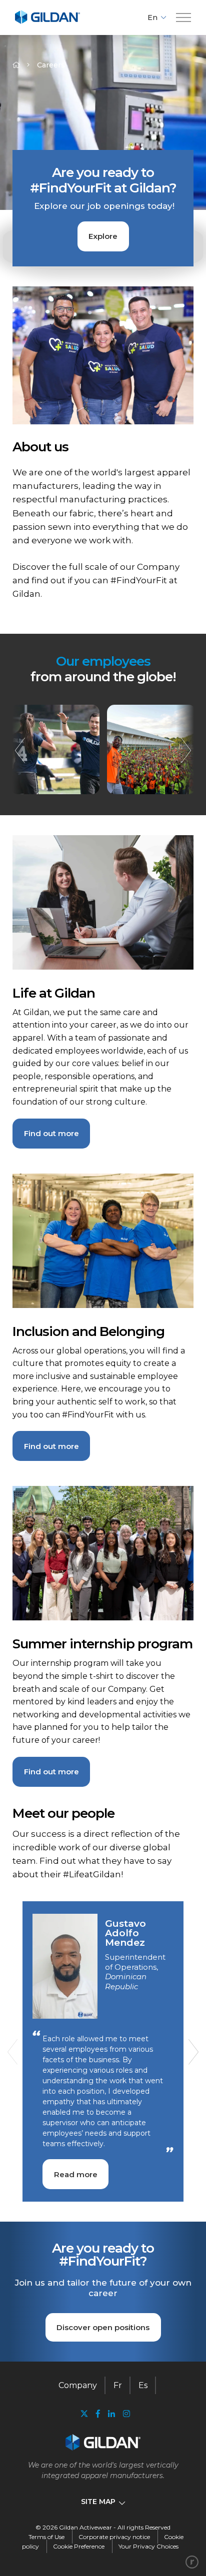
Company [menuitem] (78, 2385)
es (143, 2385)
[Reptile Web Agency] (192, 2562)
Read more (76, 2174)
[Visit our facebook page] (98, 2414)
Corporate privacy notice (114, 2537)
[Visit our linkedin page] (111, 2414)
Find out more (51, 1133)
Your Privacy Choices (148, 2546)
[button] (183, 18)
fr (118, 2385)
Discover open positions (103, 2327)
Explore (103, 236)
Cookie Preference (79, 2546)
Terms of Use (46, 2537)
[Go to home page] (47, 22)
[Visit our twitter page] (84, 2415)
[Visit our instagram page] (124, 2414)
